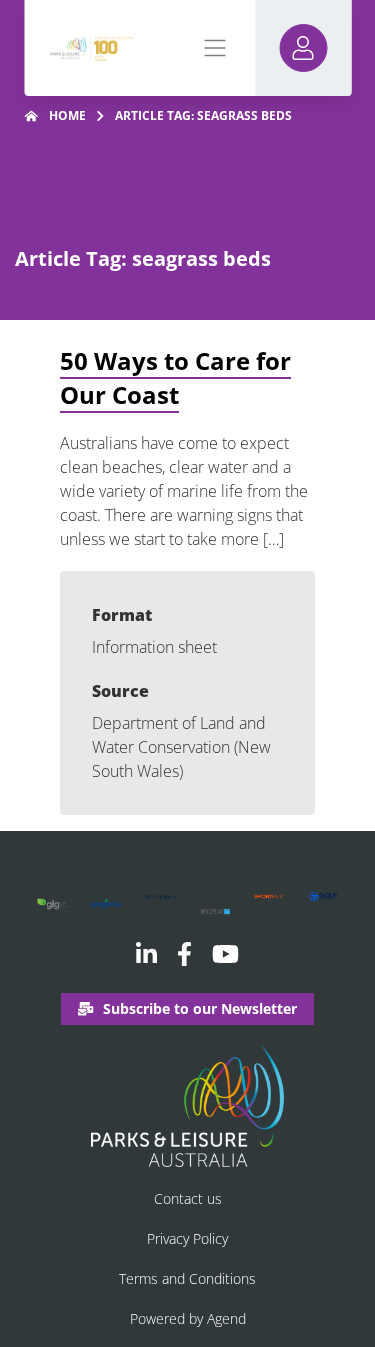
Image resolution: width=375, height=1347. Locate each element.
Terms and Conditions (187, 1278)
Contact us (188, 1198)
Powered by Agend (188, 1318)
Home (67, 115)
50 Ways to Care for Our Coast (175, 377)
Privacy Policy (187, 1238)
